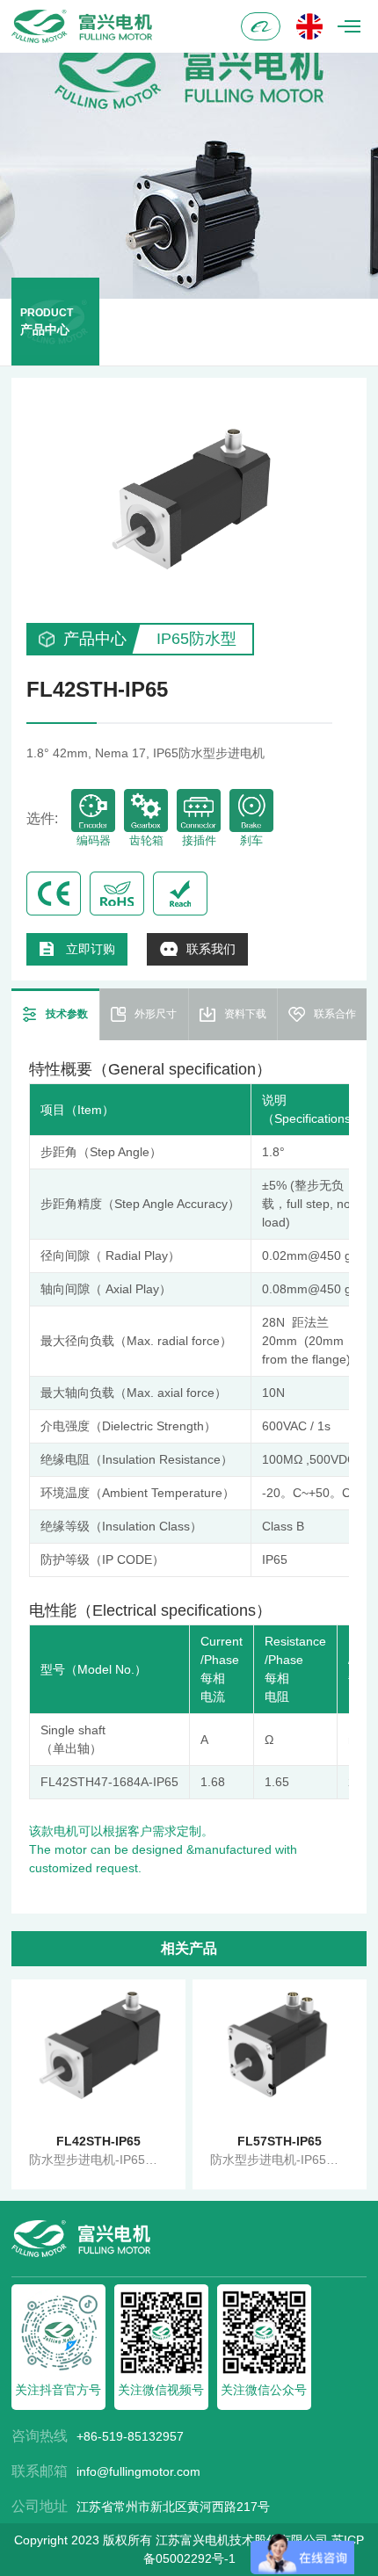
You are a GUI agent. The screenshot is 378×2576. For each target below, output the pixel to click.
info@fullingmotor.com (138, 2471)
